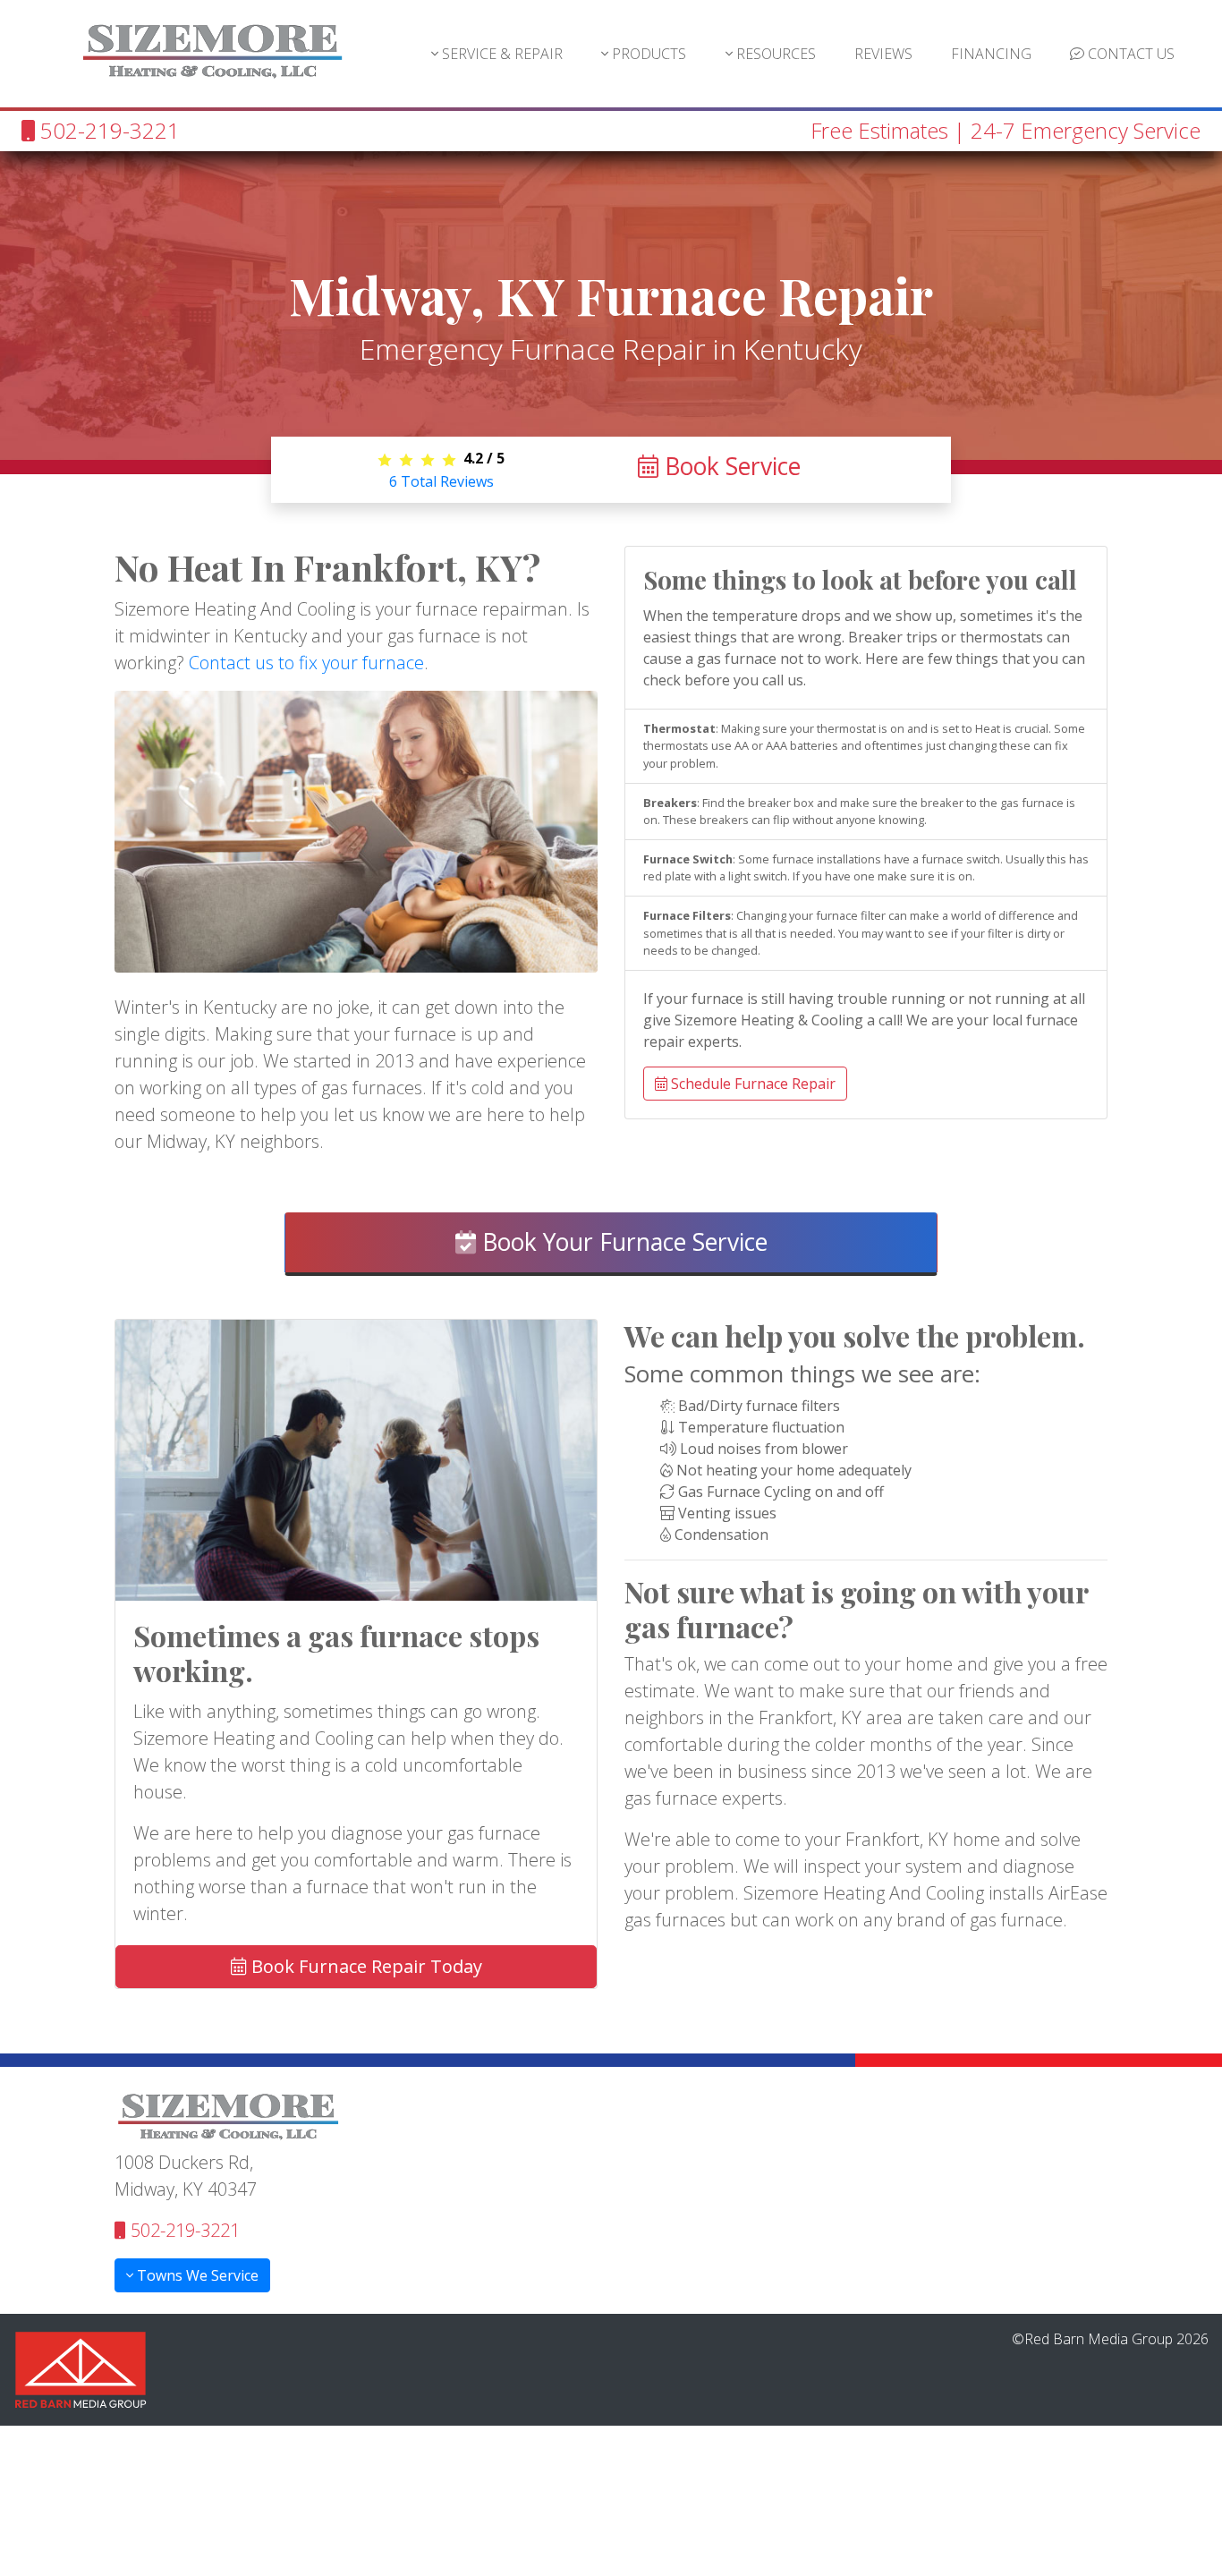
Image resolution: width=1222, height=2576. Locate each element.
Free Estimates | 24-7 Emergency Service (1006, 130)
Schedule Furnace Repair (751, 1084)
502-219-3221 (107, 130)
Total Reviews (441, 481)
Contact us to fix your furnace (306, 663)
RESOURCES (774, 54)
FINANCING (991, 54)
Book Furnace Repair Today (365, 1966)
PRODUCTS (647, 54)
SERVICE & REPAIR (501, 54)
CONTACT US (1129, 54)
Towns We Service (196, 2275)
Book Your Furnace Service (622, 1242)
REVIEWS (883, 54)
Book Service (730, 466)
